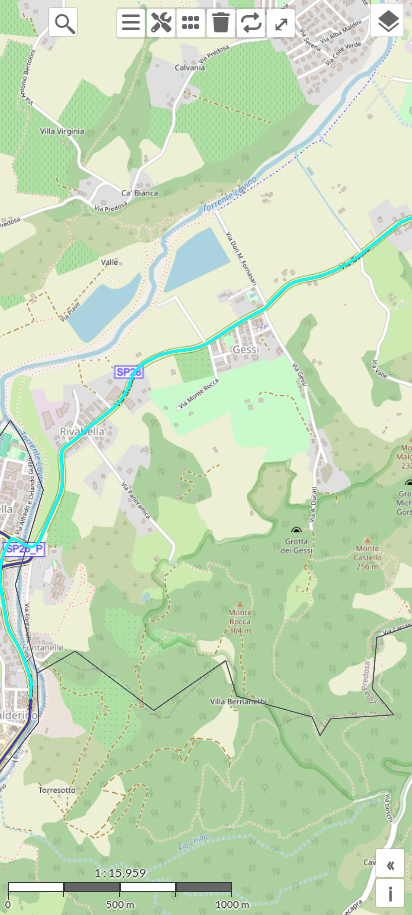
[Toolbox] (161, 23)
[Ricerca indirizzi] (63, 22)
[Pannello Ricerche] (131, 23)
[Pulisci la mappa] (221, 23)
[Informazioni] (191, 23)
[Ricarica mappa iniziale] (251, 23)
